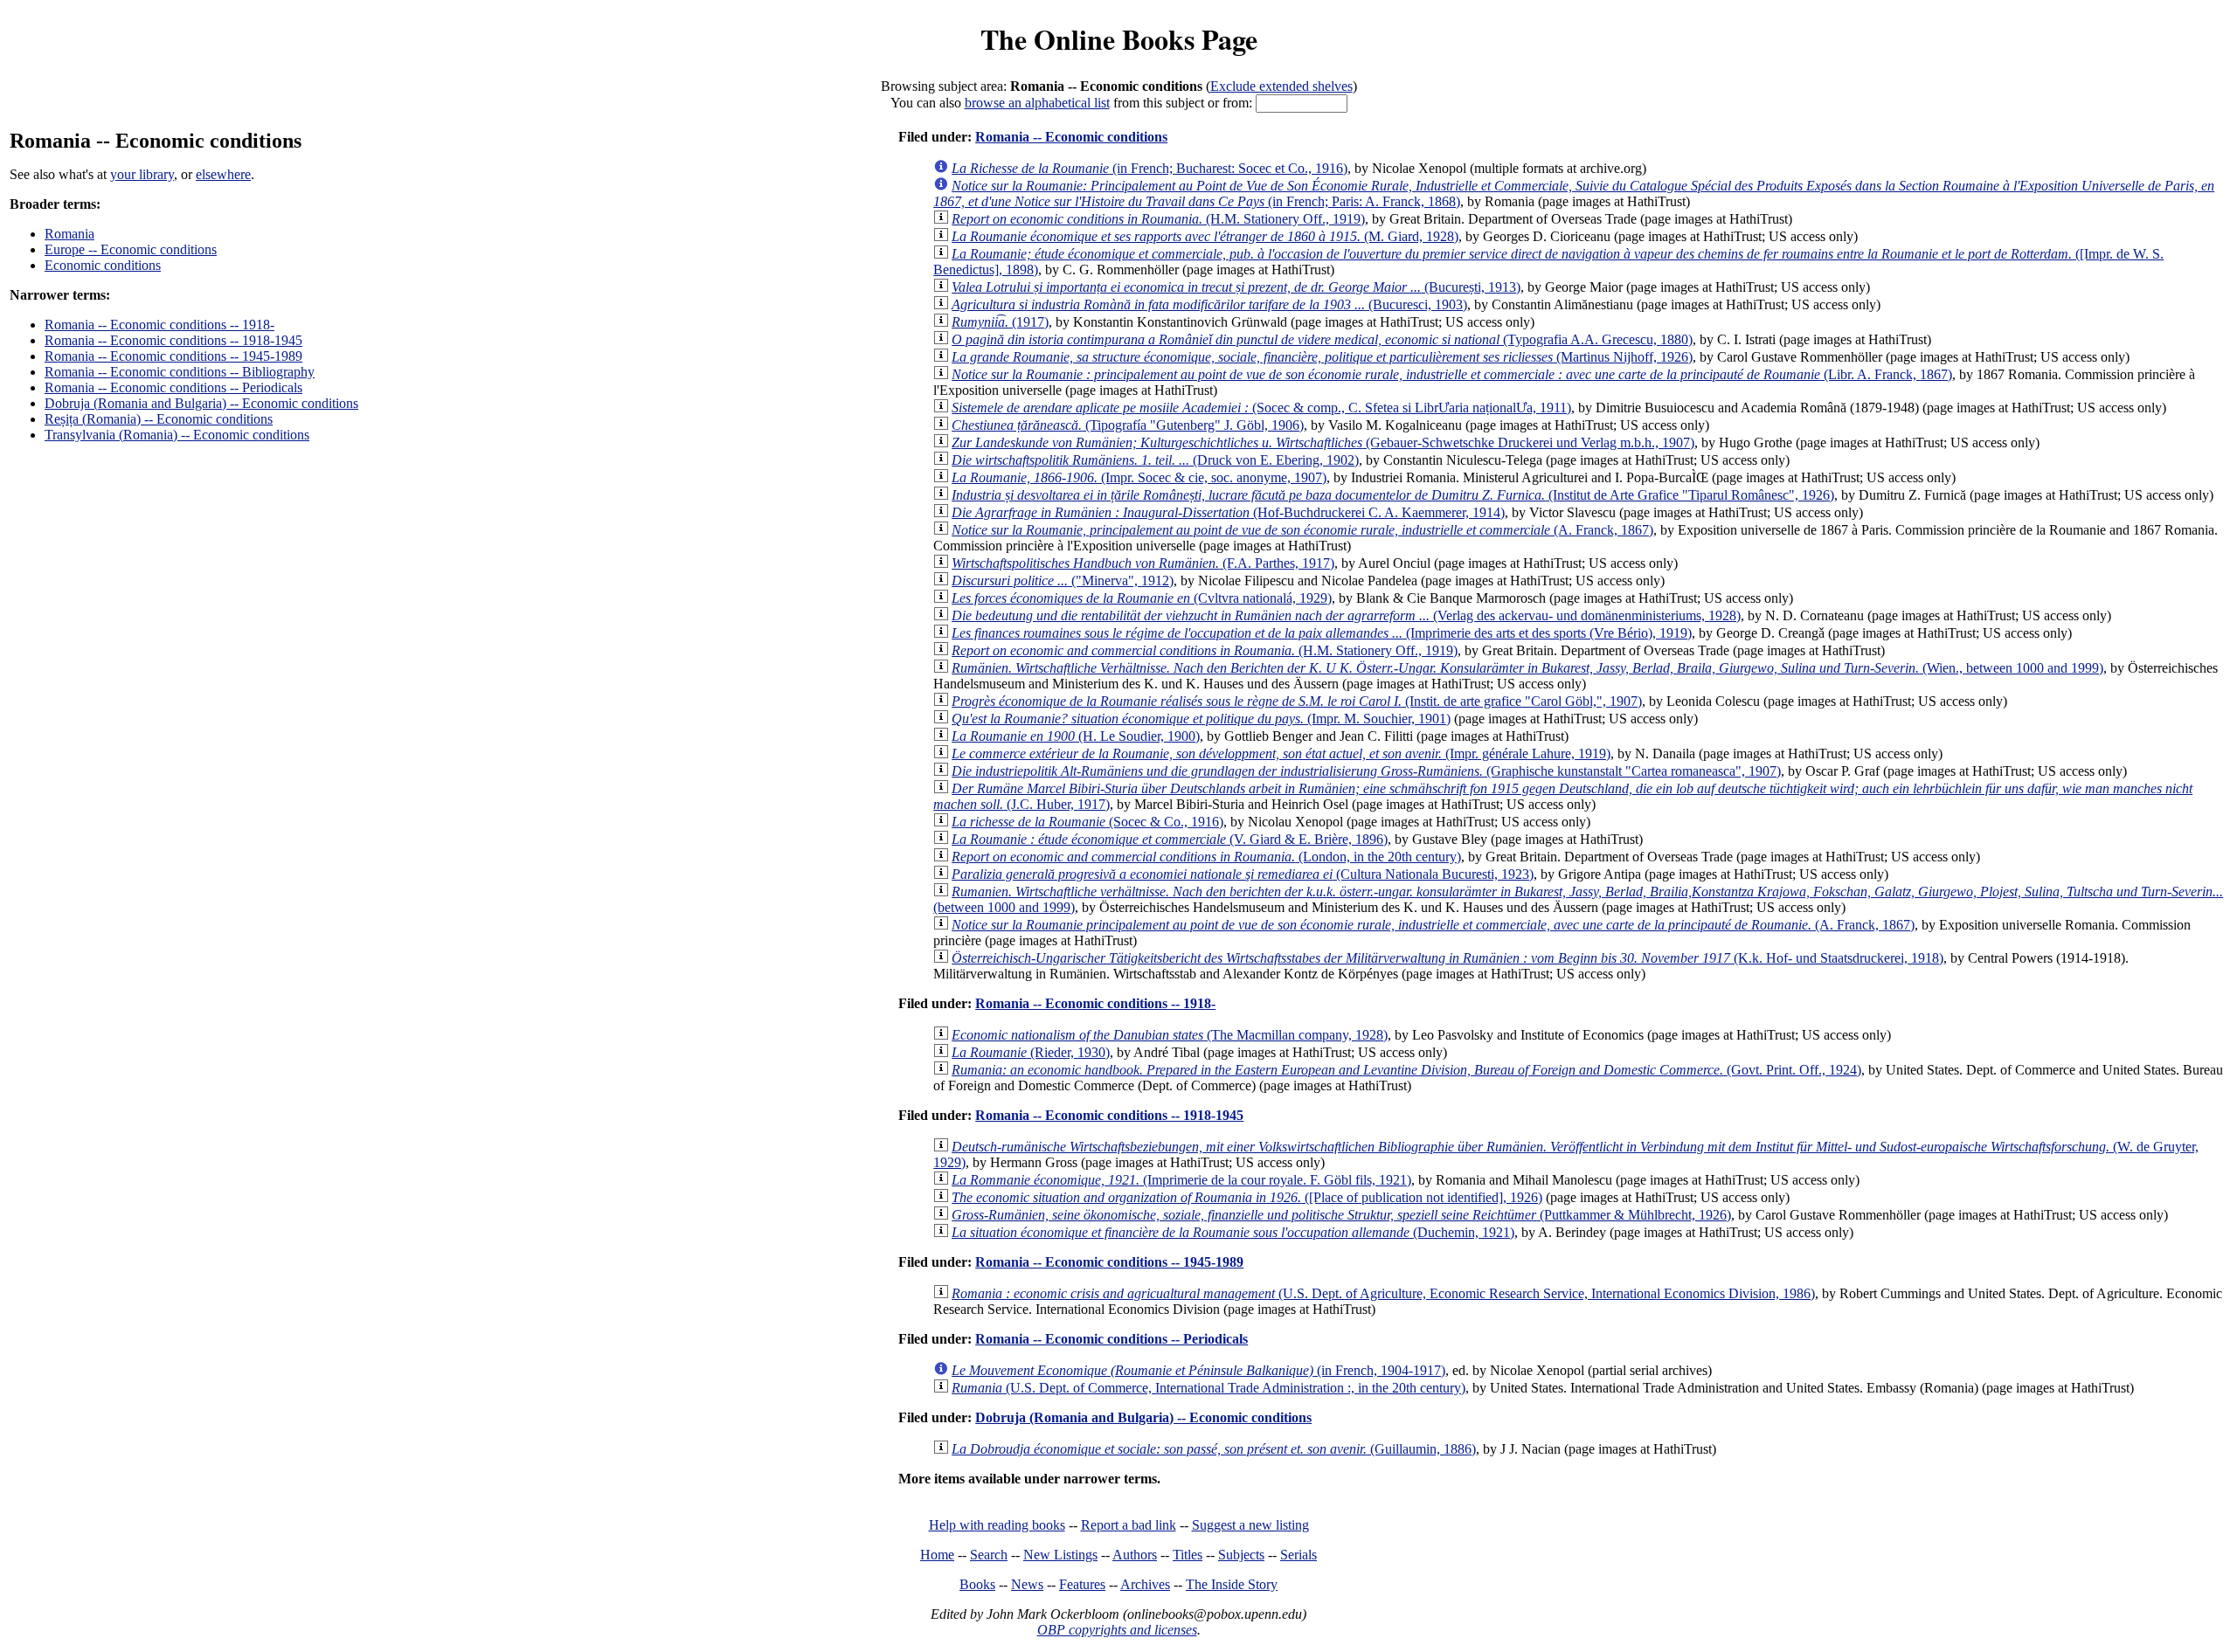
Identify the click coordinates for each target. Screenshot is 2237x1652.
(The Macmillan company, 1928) (1170, 1035)
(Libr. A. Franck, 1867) (1452, 374)
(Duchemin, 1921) (1233, 1232)
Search (989, 1555)
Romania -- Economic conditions (1071, 137)
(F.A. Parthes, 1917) (1143, 563)
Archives (1145, 1584)
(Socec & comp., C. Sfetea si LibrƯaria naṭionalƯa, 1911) (1261, 408)
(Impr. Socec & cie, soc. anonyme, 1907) (1139, 477)
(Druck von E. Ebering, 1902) (1155, 460)
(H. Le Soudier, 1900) (1076, 736)
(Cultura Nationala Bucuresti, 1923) (1243, 874)
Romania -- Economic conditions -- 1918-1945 (173, 340)
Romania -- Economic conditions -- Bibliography (180, 372)
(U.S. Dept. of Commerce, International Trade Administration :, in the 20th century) (1209, 1388)
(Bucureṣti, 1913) (1236, 287)
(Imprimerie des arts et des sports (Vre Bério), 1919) (1322, 633)
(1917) (1000, 322)
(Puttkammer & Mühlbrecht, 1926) (1341, 1215)
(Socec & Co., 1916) (1087, 822)
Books (977, 1584)
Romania (69, 234)
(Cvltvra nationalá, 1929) (1142, 598)
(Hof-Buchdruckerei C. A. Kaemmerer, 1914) (1228, 512)
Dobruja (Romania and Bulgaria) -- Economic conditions (201, 403)
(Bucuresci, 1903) (1209, 304)
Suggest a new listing (1250, 1525)
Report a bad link (1129, 1525)
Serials (1299, 1555)
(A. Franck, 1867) (1302, 530)
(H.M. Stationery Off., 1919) (1158, 219)
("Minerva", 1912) (1063, 581)
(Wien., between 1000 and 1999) (1527, 668)
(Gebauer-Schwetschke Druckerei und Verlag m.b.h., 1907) (1323, 442)
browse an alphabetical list (1037, 103)
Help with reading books (997, 1525)
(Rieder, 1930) (1031, 1052)
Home (937, 1555)
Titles (1188, 1555)
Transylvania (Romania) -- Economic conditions (177, 435)
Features (1082, 1584)
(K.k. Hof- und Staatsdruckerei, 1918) (1447, 958)
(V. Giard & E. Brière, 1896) (1170, 839)
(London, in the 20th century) (1206, 857)
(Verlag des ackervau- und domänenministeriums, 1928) (1346, 615)
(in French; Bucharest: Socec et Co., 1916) (1150, 168)
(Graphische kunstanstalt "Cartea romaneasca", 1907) (1366, 771)
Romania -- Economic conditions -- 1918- (159, 325)
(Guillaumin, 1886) (1214, 1449)
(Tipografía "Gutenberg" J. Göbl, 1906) (1128, 425)
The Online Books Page (1119, 39)
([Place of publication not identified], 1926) (1247, 1197)
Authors (1135, 1555)
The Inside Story (1232, 1584)
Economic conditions (103, 265)
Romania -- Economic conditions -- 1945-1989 (173, 356)
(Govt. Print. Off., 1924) (1406, 1070)
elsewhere (223, 174)
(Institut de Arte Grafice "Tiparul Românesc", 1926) (1393, 495)
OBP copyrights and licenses (1117, 1630)
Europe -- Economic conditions (131, 249)
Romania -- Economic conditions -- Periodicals (173, 387)
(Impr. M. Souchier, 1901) (1201, 719)
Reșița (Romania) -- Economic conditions (159, 419)
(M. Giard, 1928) (1205, 236)
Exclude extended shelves (1281, 86)
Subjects (1241, 1555)
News (1027, 1584)
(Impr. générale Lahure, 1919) (1281, 753)
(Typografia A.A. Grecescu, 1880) (1322, 339)
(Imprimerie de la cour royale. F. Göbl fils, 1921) (1181, 1180)
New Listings (1060, 1555)
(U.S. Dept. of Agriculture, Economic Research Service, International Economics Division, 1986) (1383, 1293)
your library (142, 174)
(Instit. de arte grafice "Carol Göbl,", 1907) (1297, 701)
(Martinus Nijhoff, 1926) (1322, 357)
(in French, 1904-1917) (1198, 1370)
